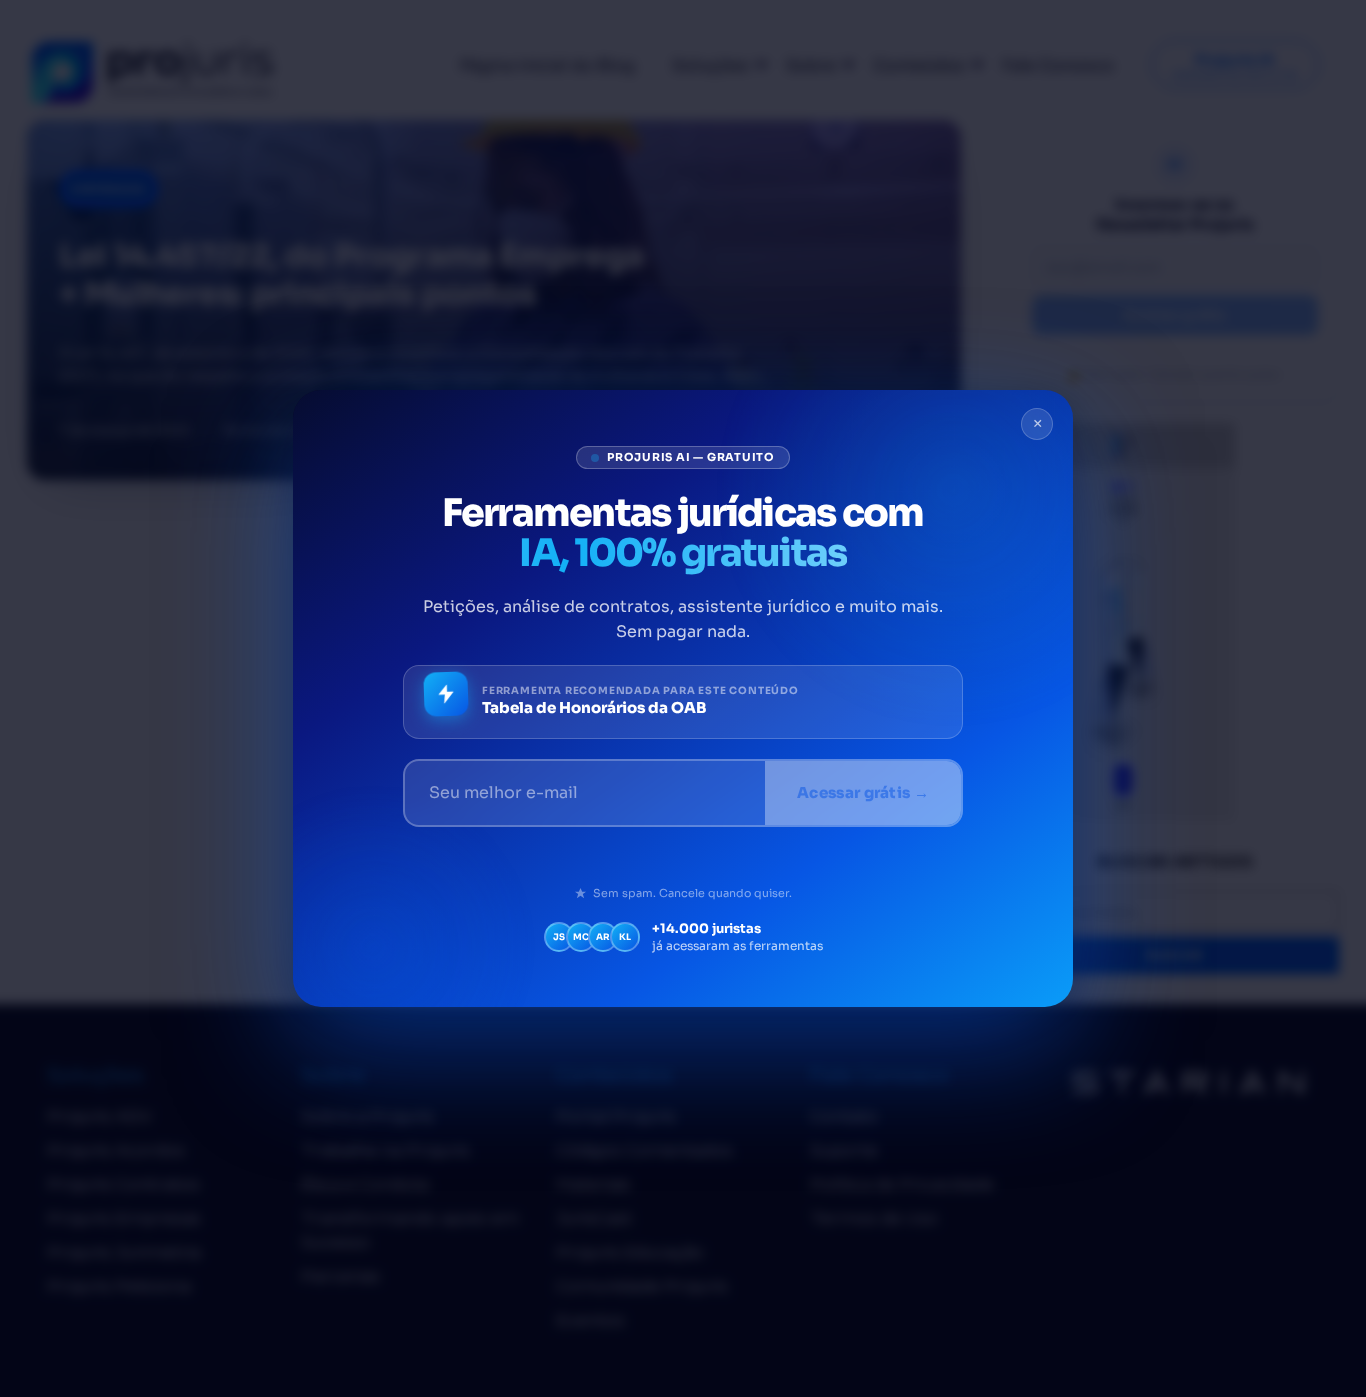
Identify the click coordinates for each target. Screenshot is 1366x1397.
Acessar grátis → (863, 792)
